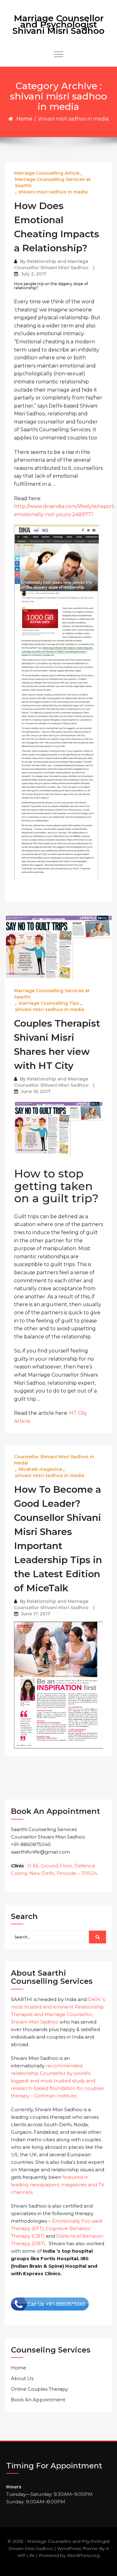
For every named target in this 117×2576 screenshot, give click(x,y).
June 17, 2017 (36, 1614)
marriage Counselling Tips (49, 1003)
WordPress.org (83, 2555)
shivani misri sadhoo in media (53, 192)
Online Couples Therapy (39, 2389)
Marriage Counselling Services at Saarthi (53, 182)
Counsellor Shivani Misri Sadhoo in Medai (54, 1460)
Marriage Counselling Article (47, 173)
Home (24, 119)
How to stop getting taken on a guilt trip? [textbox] (56, 1186)
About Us (22, 2378)
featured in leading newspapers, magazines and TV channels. (58, 2185)
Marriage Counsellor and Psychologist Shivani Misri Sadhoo (58, 24)
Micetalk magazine (40, 1469)
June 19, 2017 (36, 1091)
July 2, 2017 (34, 274)
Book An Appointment (38, 2400)
